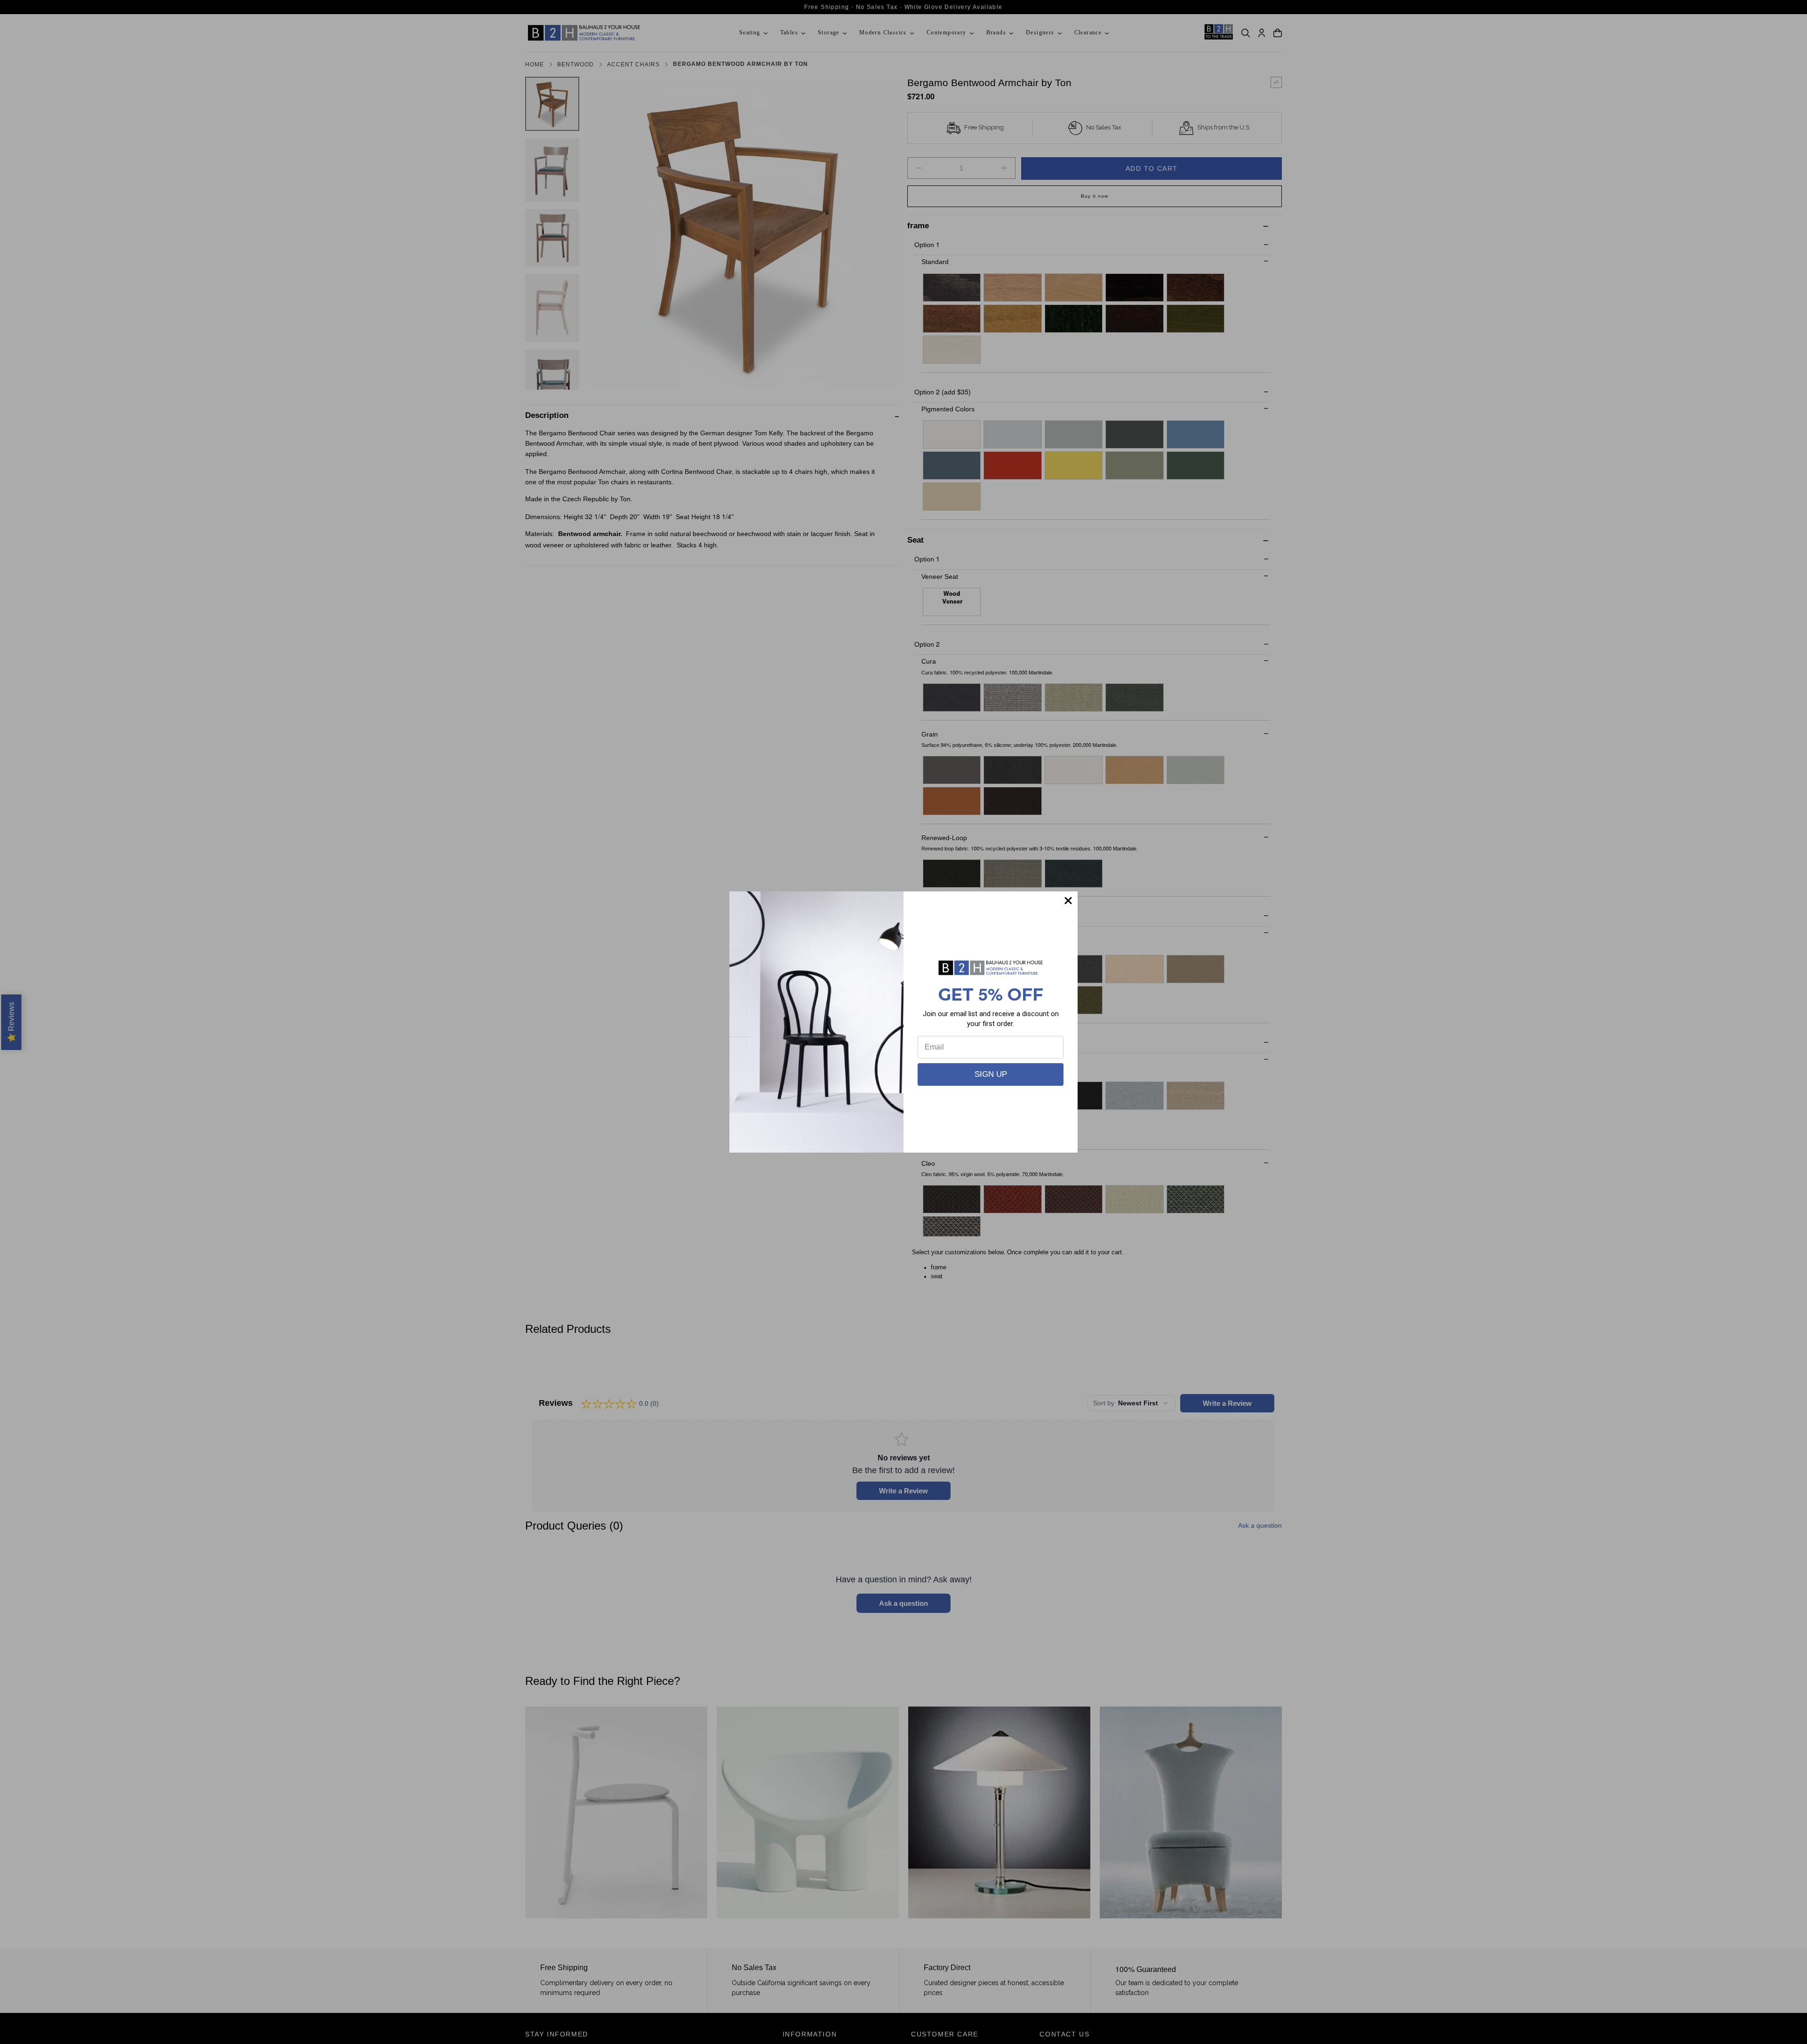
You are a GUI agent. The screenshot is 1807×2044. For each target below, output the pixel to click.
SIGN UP (991, 1074)
